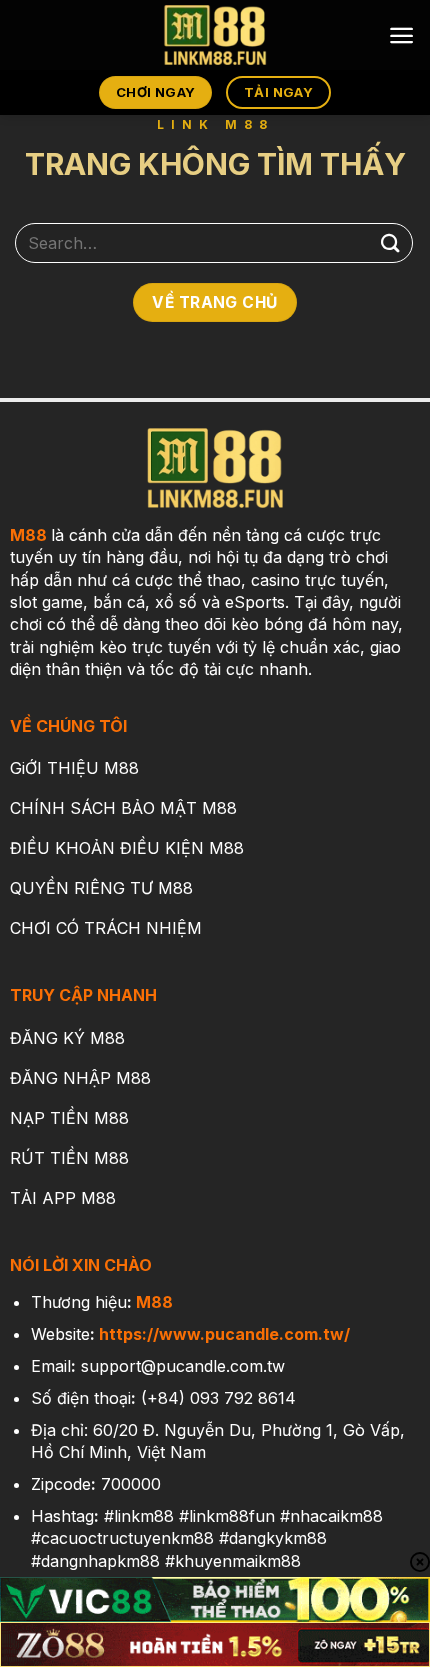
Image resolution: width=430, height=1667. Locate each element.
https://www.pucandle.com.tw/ (224, 1334)
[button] (401, 35)
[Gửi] (391, 242)
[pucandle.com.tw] (215, 35)
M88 (28, 535)
